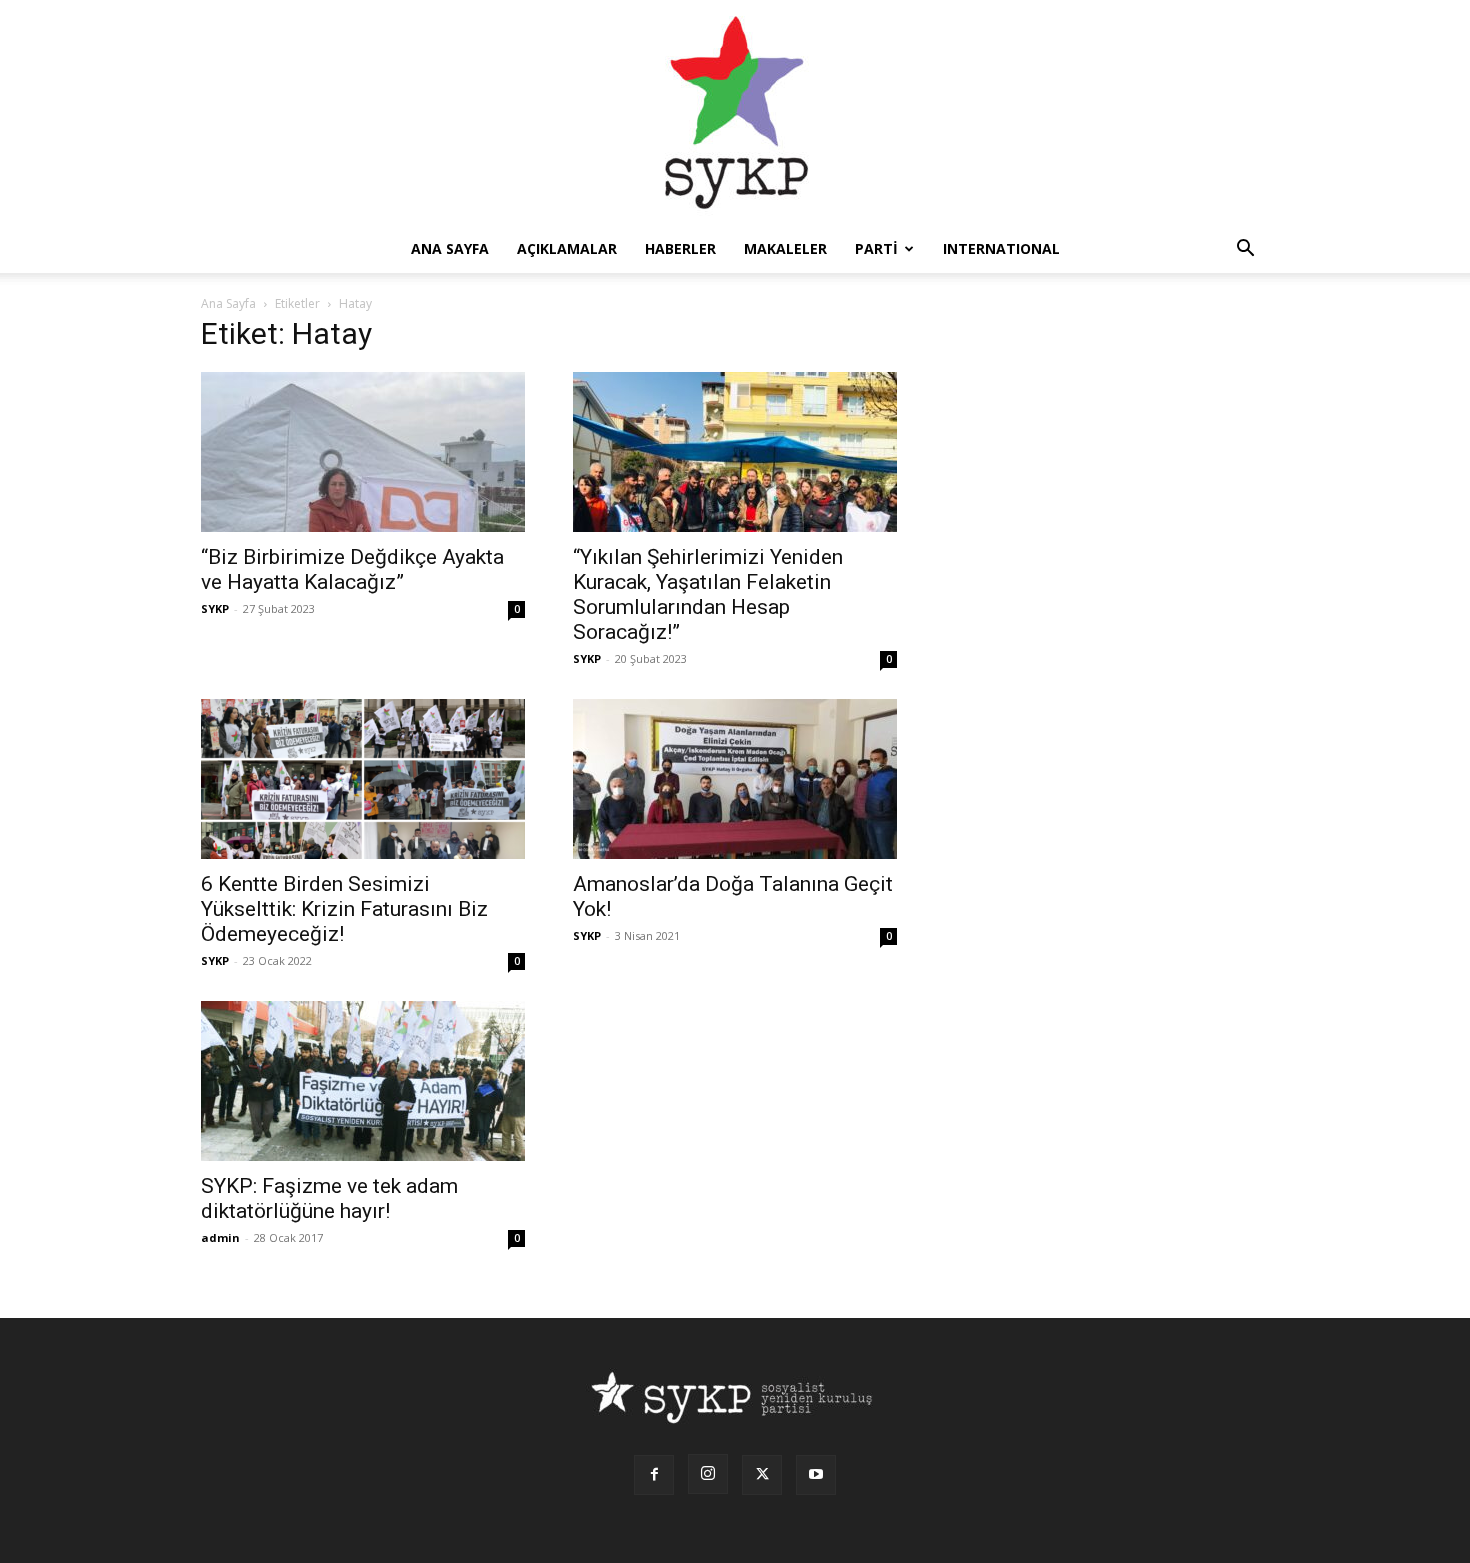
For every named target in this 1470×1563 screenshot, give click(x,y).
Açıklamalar (567, 248)
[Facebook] (654, 1475)
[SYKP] (735, 112)
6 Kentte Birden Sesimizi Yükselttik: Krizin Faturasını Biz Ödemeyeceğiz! (344, 909)
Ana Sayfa (228, 303)
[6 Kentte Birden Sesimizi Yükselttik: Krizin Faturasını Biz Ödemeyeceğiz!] (363, 779)
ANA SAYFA (450, 248)
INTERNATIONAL (1001, 248)
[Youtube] (816, 1475)
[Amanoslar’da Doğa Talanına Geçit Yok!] (735, 779)
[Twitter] (762, 1475)
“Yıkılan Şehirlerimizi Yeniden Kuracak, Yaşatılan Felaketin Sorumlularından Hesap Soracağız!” (708, 594)
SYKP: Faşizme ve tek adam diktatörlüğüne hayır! (329, 1198)
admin (220, 1237)
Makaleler (785, 248)
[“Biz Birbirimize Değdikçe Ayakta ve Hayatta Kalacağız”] (363, 452)
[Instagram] (708, 1474)
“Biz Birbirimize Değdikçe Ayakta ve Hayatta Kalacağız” (352, 569)
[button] (1245, 250)
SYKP (215, 608)
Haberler (680, 248)
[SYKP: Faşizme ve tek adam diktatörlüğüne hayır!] (363, 1081)
